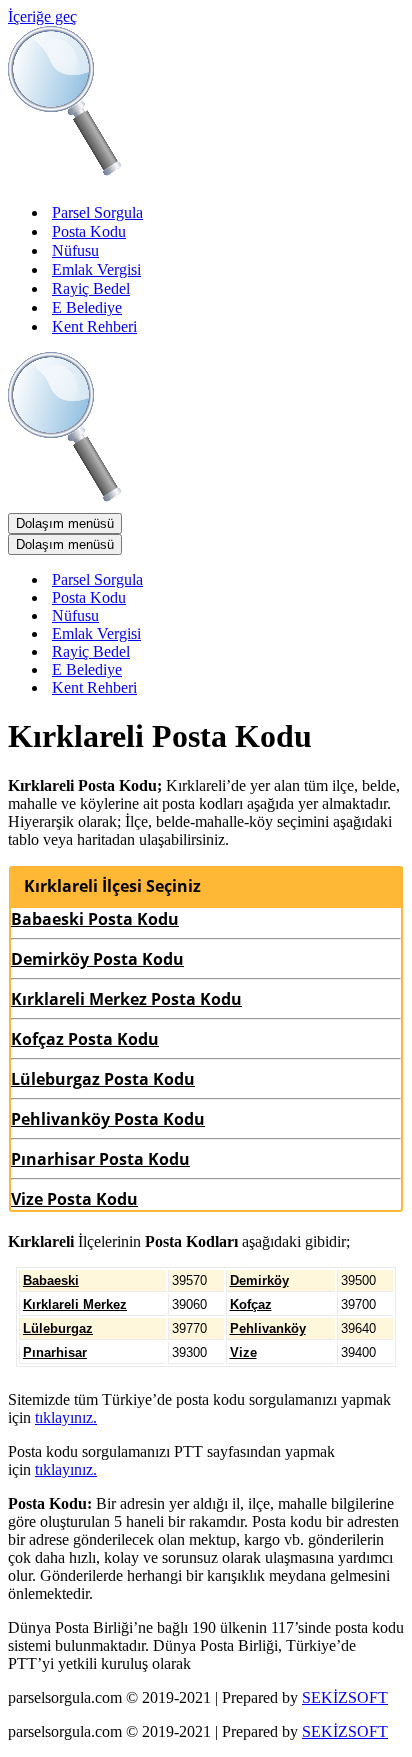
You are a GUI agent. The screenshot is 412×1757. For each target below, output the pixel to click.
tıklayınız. (66, 1417)
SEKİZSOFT (345, 1697)
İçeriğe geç (42, 16)
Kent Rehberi (94, 326)
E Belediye (87, 307)
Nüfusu (75, 250)
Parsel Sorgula (97, 212)
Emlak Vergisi (96, 269)
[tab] (206, 886)
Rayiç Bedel (91, 288)
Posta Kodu (89, 231)
